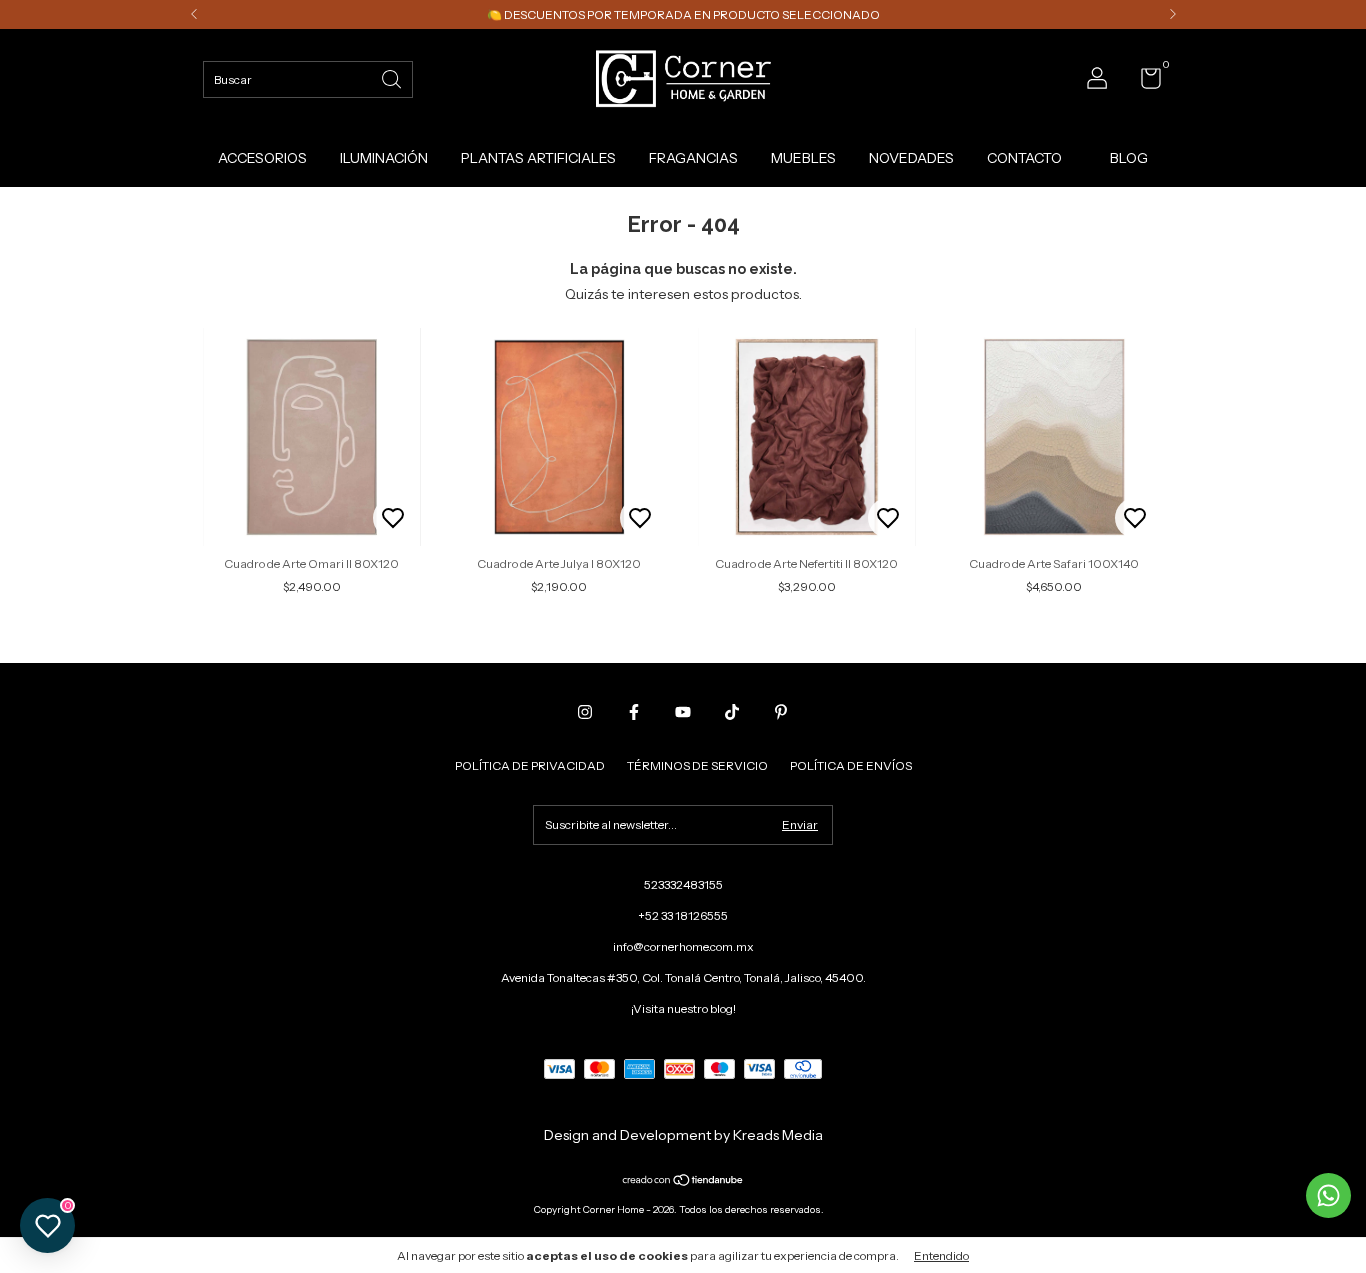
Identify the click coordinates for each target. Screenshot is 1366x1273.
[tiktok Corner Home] (732, 712)
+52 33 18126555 (683, 915)
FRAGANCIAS (693, 158)
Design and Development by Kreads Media (683, 1135)
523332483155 (683, 884)
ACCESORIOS (262, 158)
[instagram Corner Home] (585, 712)
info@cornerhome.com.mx (683, 946)
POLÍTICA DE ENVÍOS (851, 765)
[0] (1143, 82)
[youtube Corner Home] (683, 712)
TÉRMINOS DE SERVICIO (697, 765)
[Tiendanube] (683, 1182)
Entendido (941, 1255)
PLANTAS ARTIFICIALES (538, 158)
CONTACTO (1024, 158)
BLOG (1129, 158)
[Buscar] (393, 77)
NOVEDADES (911, 158)
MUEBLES (803, 158)
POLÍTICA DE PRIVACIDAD (530, 765)
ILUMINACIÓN (384, 158)
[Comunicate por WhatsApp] (1328, 1195)
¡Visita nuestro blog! (683, 1008)
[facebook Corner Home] (634, 712)
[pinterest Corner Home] (781, 712)
